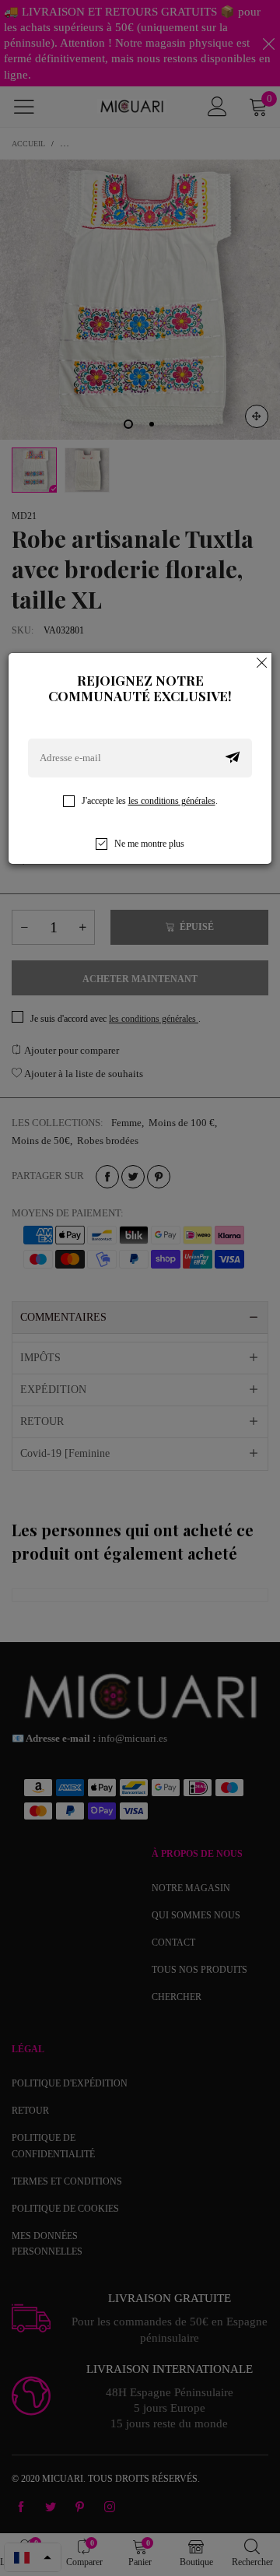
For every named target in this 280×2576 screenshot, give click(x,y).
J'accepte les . (150, 801)
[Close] (262, 662)
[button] (233, 758)
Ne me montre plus (149, 844)
